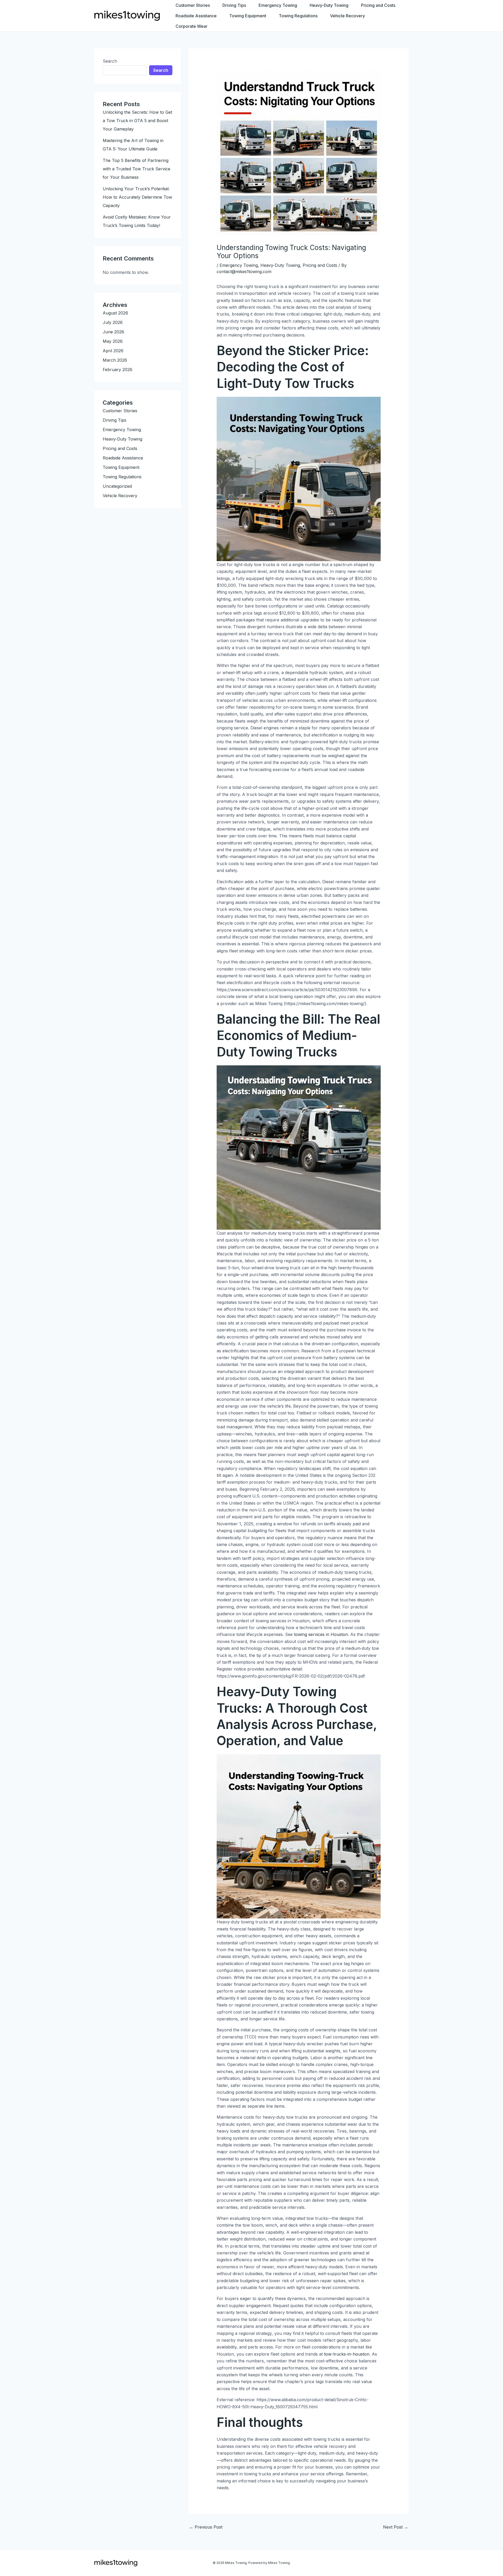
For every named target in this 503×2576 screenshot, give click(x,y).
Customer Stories (193, 5)
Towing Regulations (298, 16)
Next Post (396, 2527)
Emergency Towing (278, 5)
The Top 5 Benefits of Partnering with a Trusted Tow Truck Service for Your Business (136, 169)
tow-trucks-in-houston (347, 2354)
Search (110, 61)
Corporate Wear (192, 26)
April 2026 (113, 351)
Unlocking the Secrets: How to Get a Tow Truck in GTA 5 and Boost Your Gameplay (137, 121)
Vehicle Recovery (348, 16)
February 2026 (117, 370)
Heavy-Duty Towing (329, 5)
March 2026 (115, 360)
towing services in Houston (321, 1634)
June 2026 (113, 332)
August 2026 (115, 313)
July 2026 (113, 322)
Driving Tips (234, 5)
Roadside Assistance (196, 16)
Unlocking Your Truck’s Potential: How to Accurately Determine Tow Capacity (137, 197)
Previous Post (206, 2527)
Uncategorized (117, 486)
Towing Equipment (248, 16)
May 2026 (113, 341)
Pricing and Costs (378, 5)
